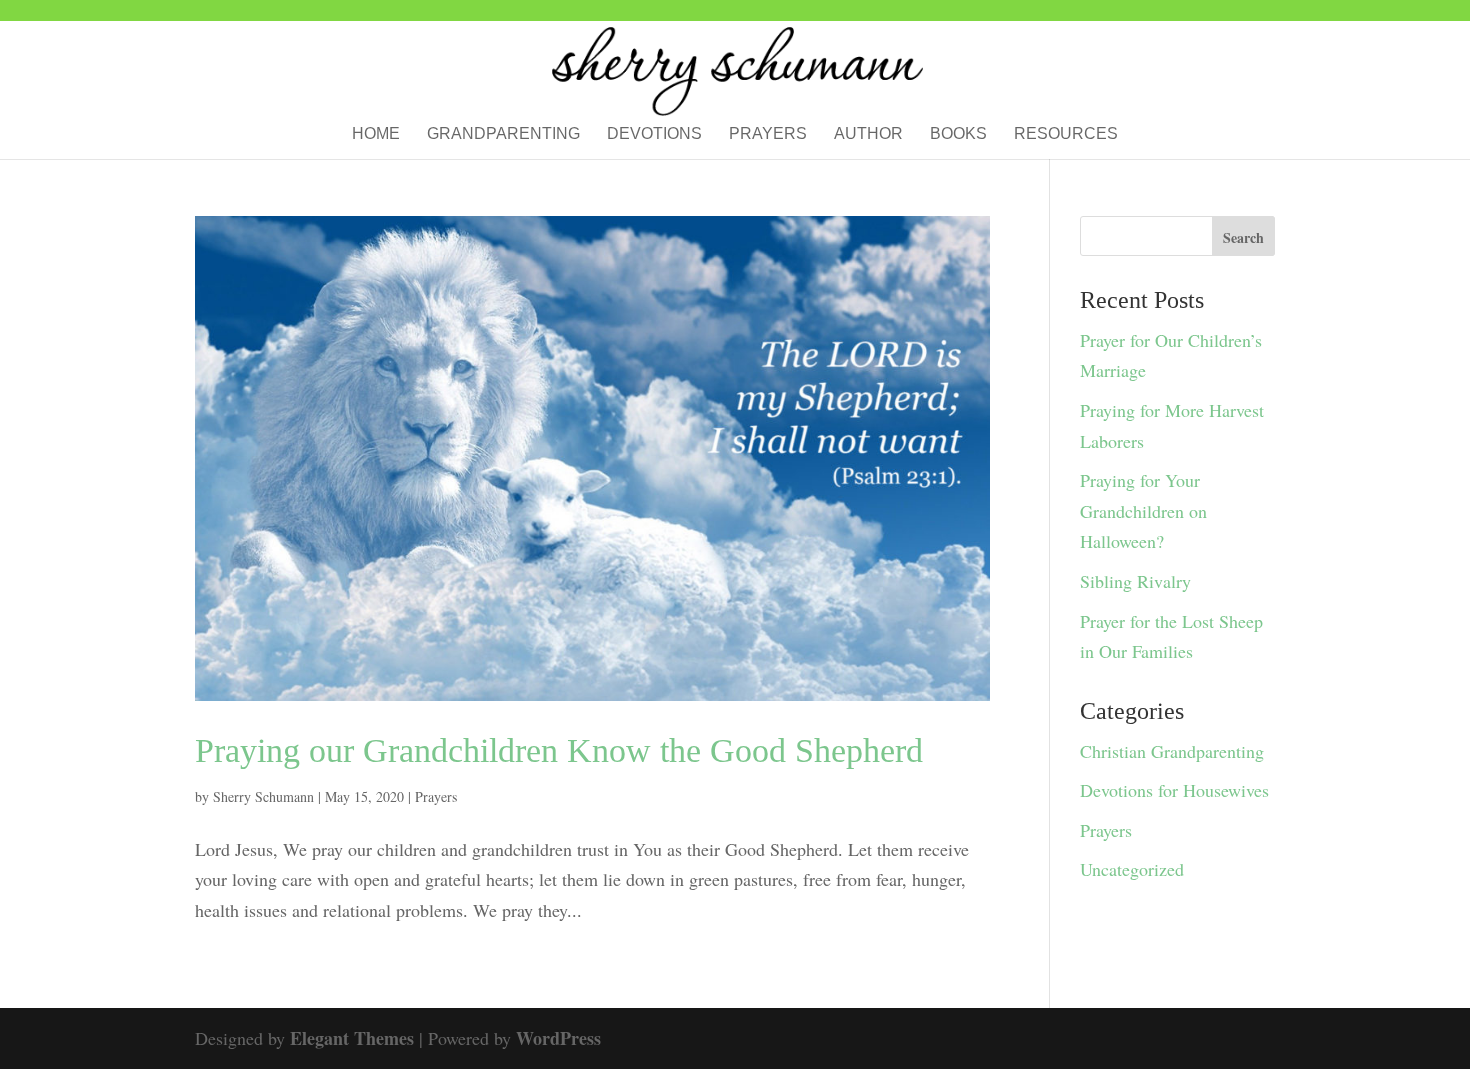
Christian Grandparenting (1172, 751)
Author (868, 134)
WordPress (558, 1038)
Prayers (768, 134)
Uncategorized (1132, 869)
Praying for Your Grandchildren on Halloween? (1143, 510)
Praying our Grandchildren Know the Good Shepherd (559, 750)
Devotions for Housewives (1174, 790)
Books (958, 134)
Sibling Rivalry (1135, 581)
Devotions (654, 134)
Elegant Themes (352, 1038)
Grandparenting (503, 134)
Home (376, 134)
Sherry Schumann (263, 796)
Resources (1066, 134)
